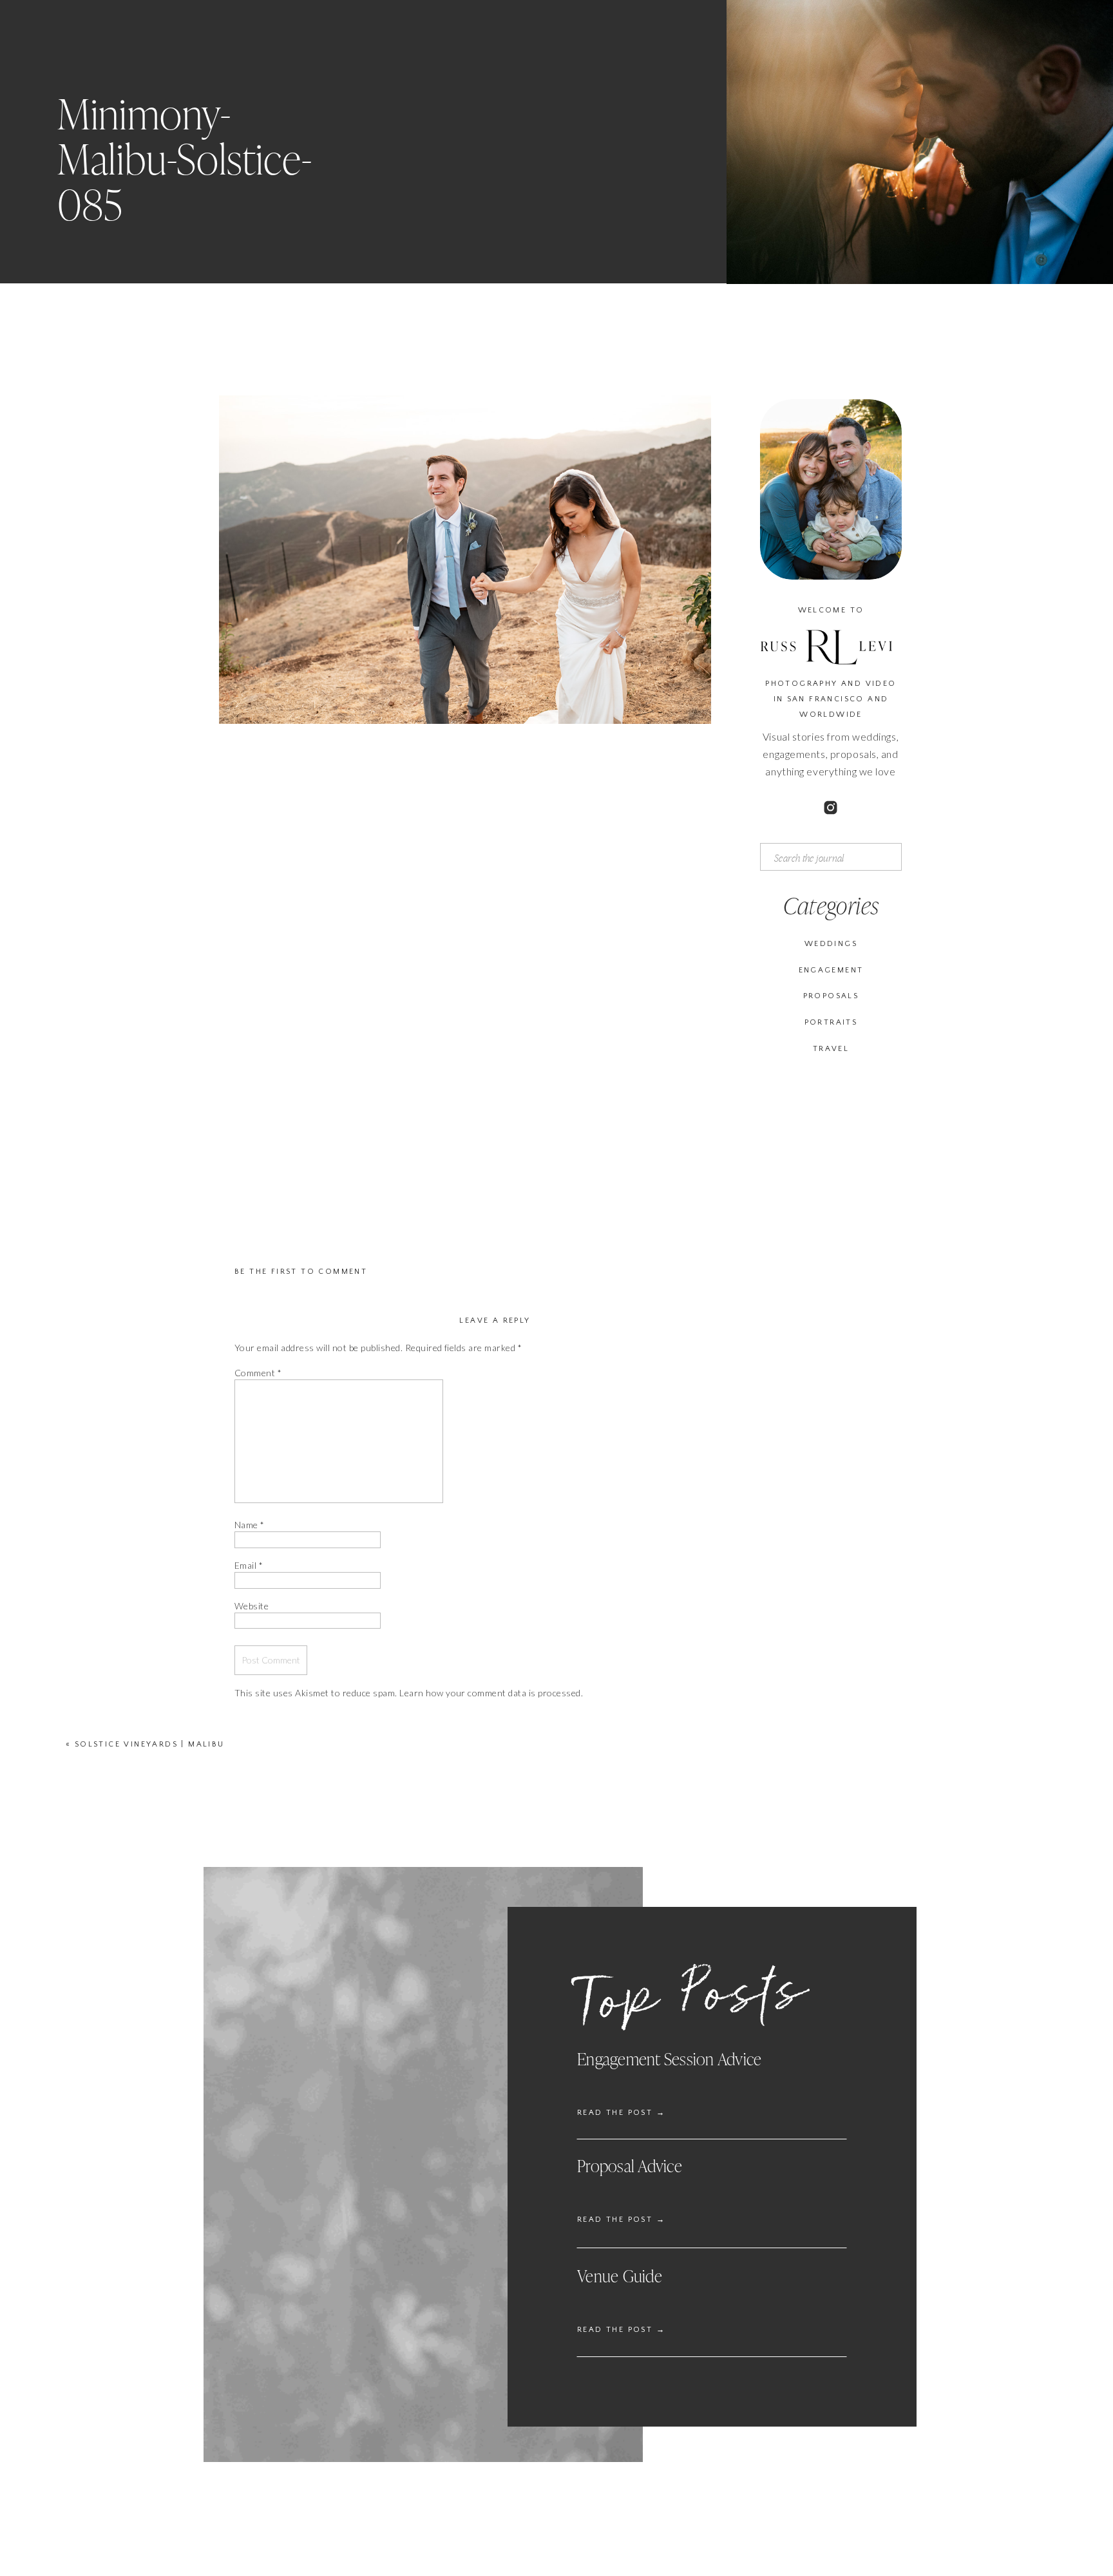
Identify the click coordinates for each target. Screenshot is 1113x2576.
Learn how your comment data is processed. (491, 1693)
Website (252, 1606)
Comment (258, 1373)
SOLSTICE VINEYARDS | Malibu (150, 1744)
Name (250, 1525)
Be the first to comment (301, 1272)
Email (249, 1565)
